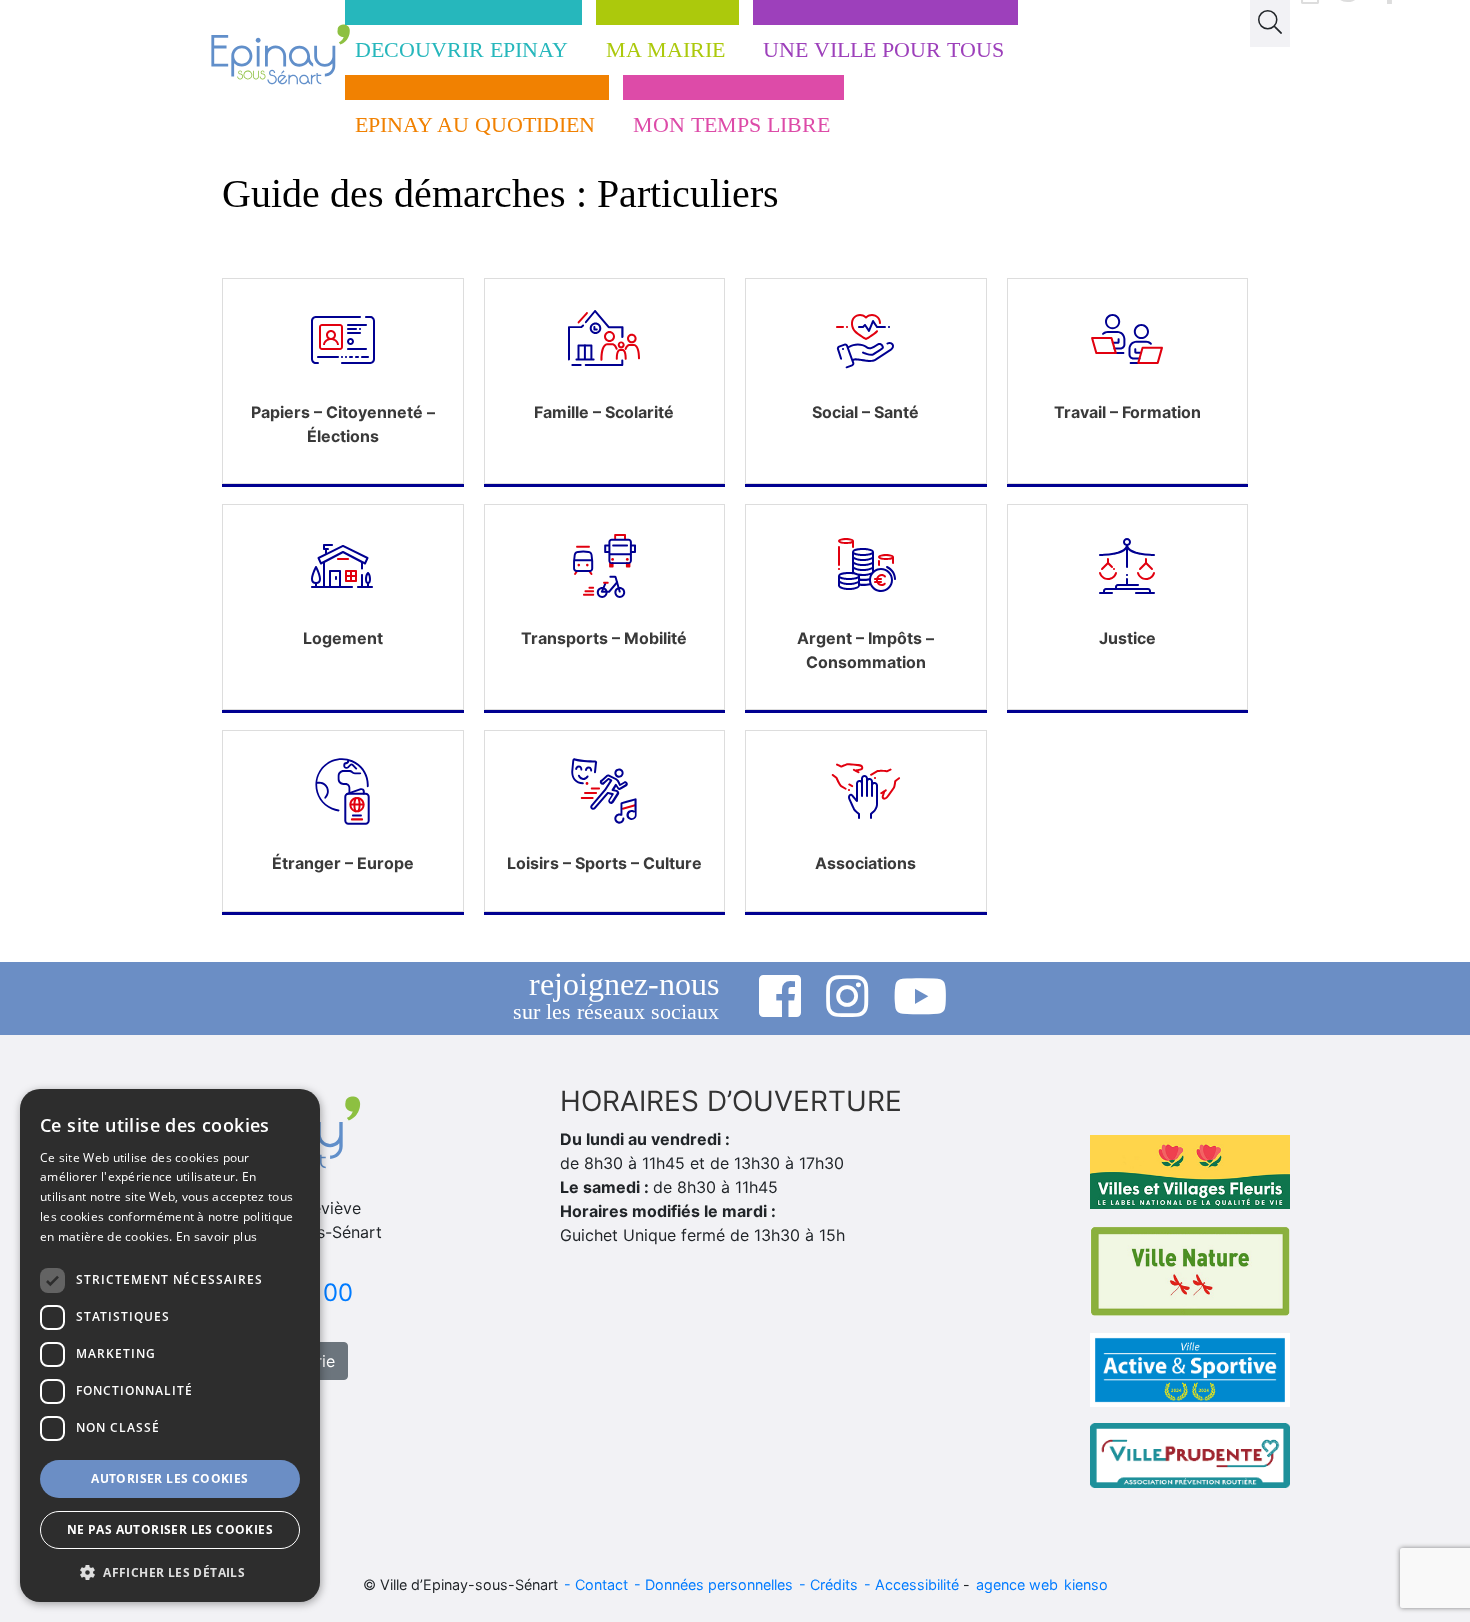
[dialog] (170, 1345)
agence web (1017, 1584)
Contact (601, 1584)
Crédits (834, 1584)
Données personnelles (719, 1584)
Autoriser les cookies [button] (169, 1478)
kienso (1086, 1584)
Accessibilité (917, 1584)
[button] (170, 1572)
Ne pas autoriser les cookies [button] (170, 1529)
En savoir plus (216, 1236)
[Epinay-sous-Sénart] (259, 54)
